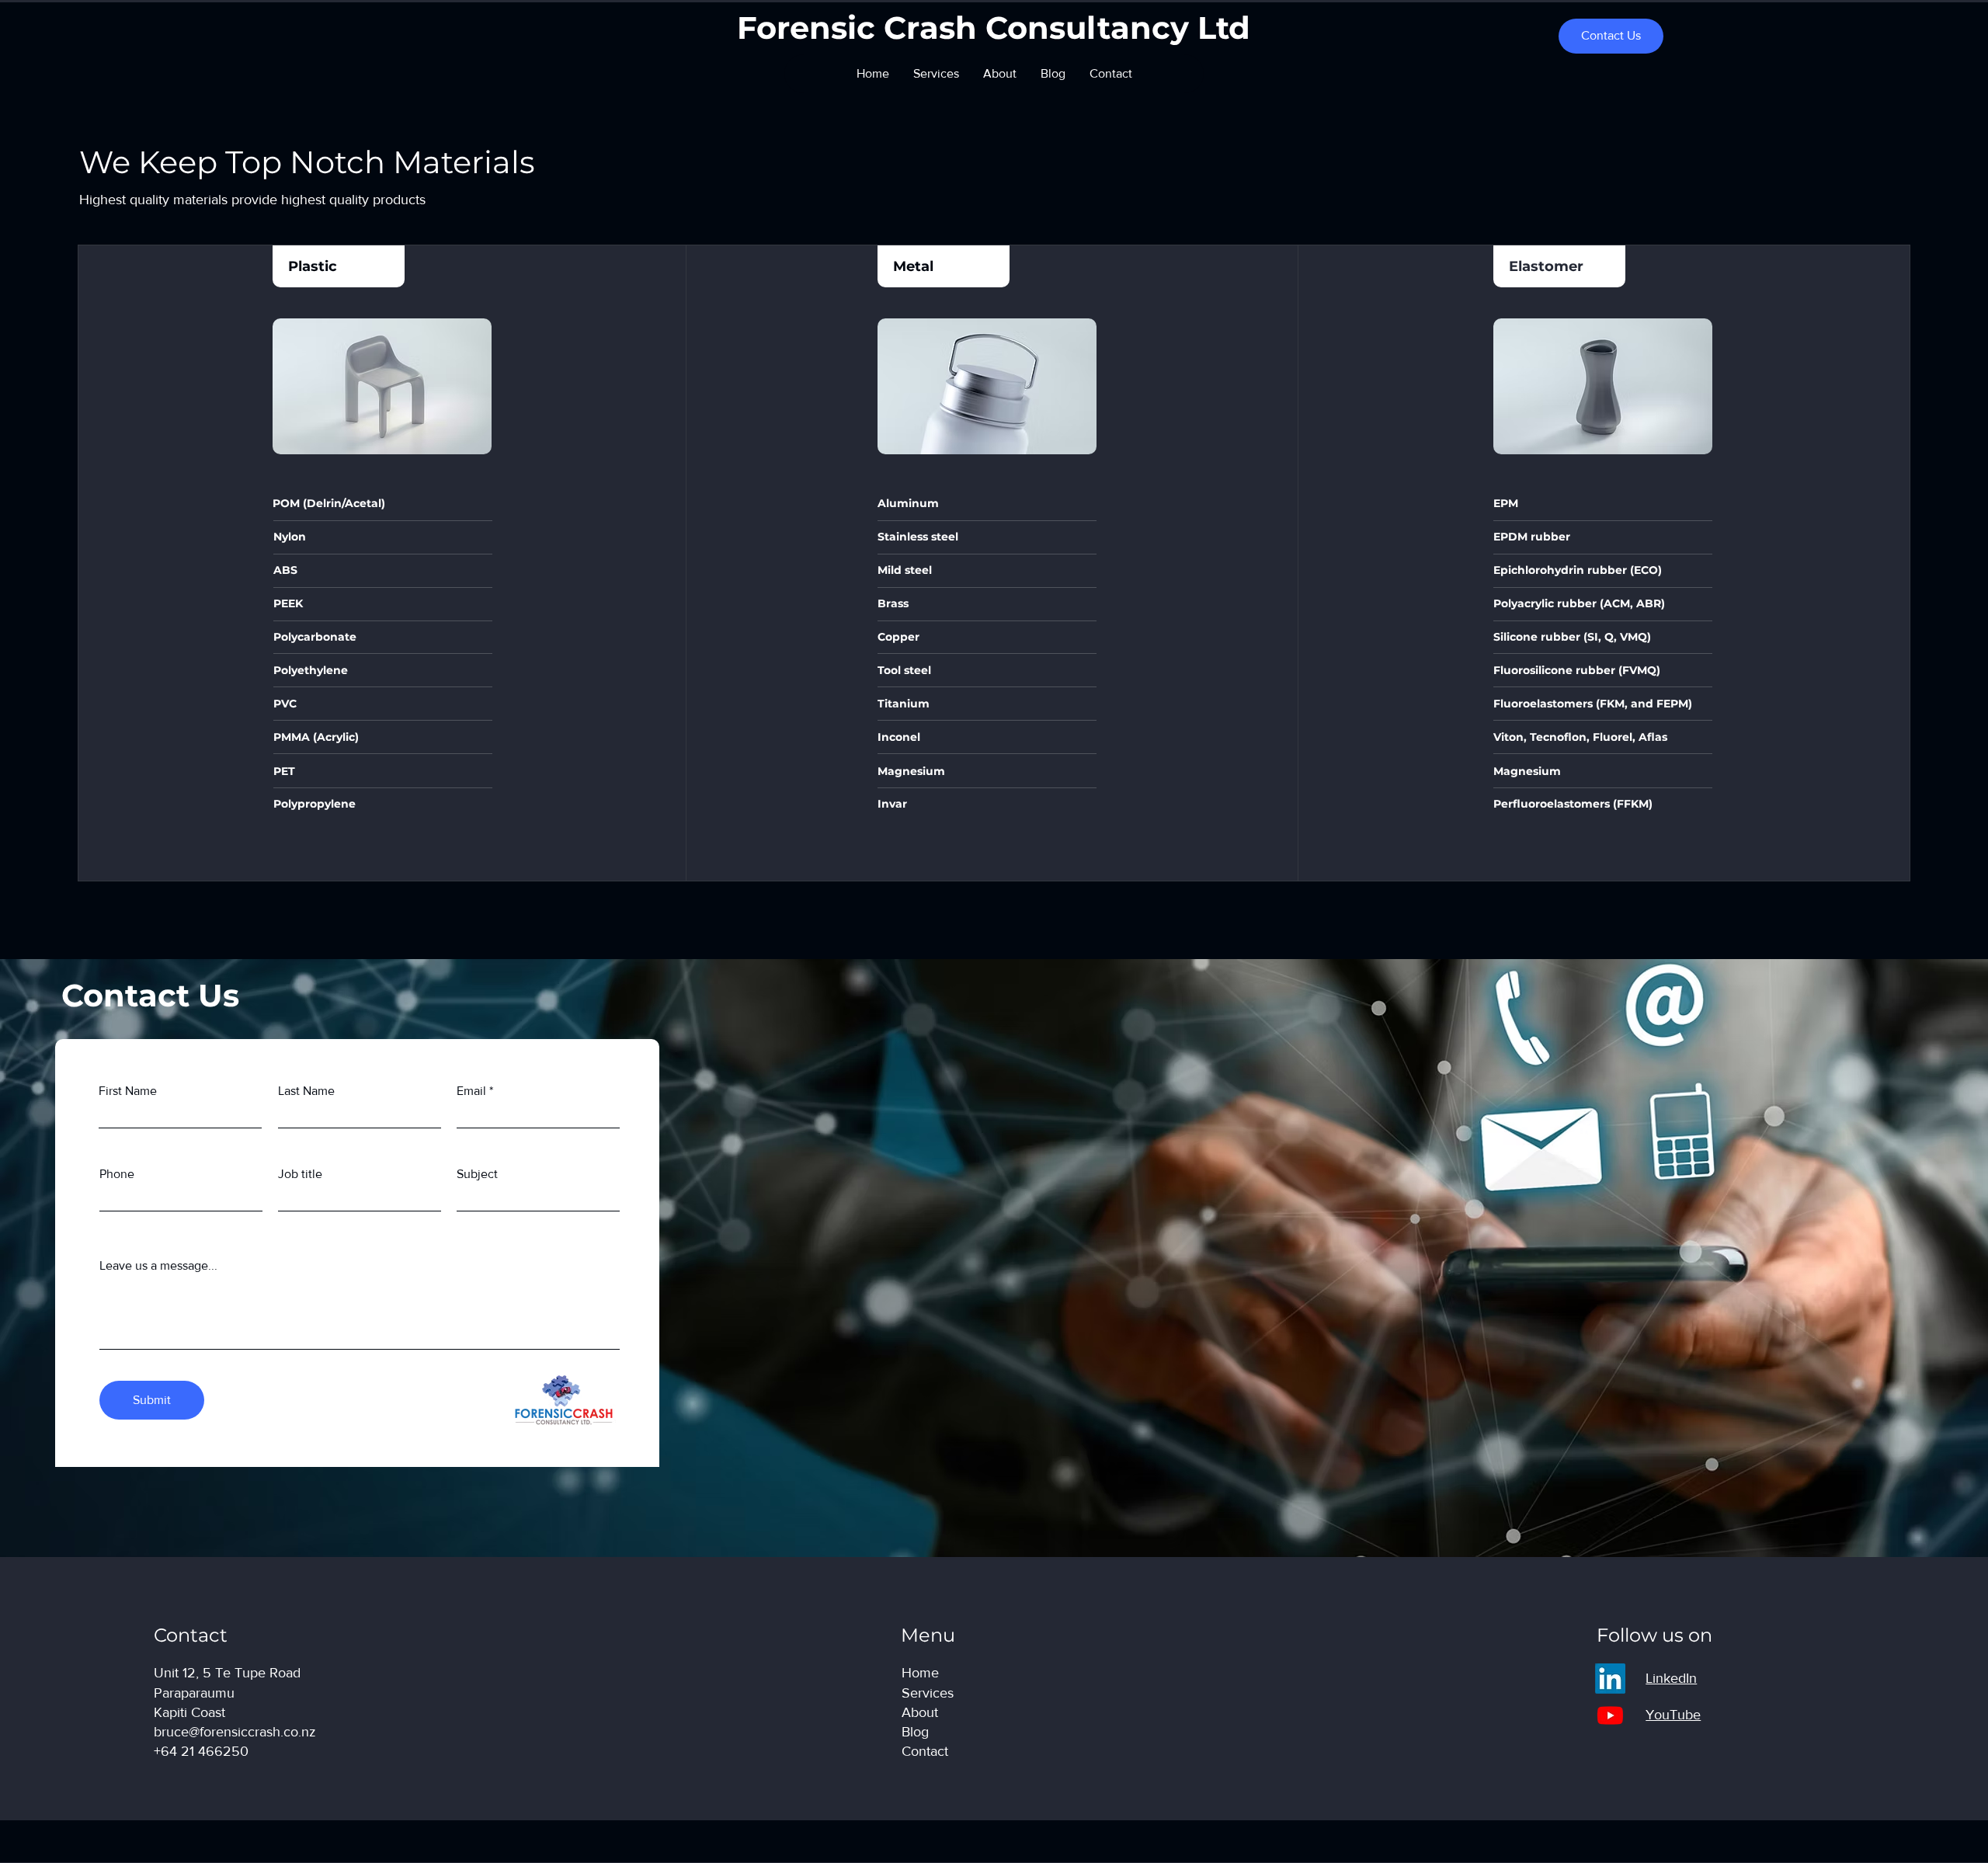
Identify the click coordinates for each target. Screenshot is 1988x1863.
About (920, 1712)
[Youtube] (1610, 1715)
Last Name (306, 1091)
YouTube (1673, 1715)
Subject (477, 1174)
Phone (117, 1174)
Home (920, 1673)
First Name (128, 1091)
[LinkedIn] (1610, 1679)
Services (928, 1693)
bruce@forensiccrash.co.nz (235, 1732)
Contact (925, 1751)
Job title (300, 1174)
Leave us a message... (158, 1266)
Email (471, 1091)
